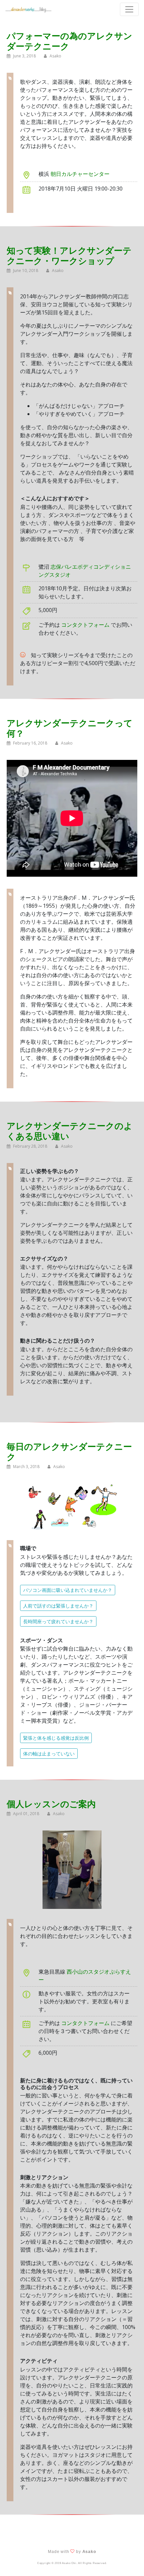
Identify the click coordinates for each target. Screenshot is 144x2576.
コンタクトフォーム (85, 625)
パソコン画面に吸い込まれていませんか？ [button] (68, 1590)
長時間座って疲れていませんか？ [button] (58, 1621)
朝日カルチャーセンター (80, 174)
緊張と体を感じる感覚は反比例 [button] (56, 1738)
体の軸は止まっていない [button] (49, 1754)
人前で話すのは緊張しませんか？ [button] (58, 1606)
